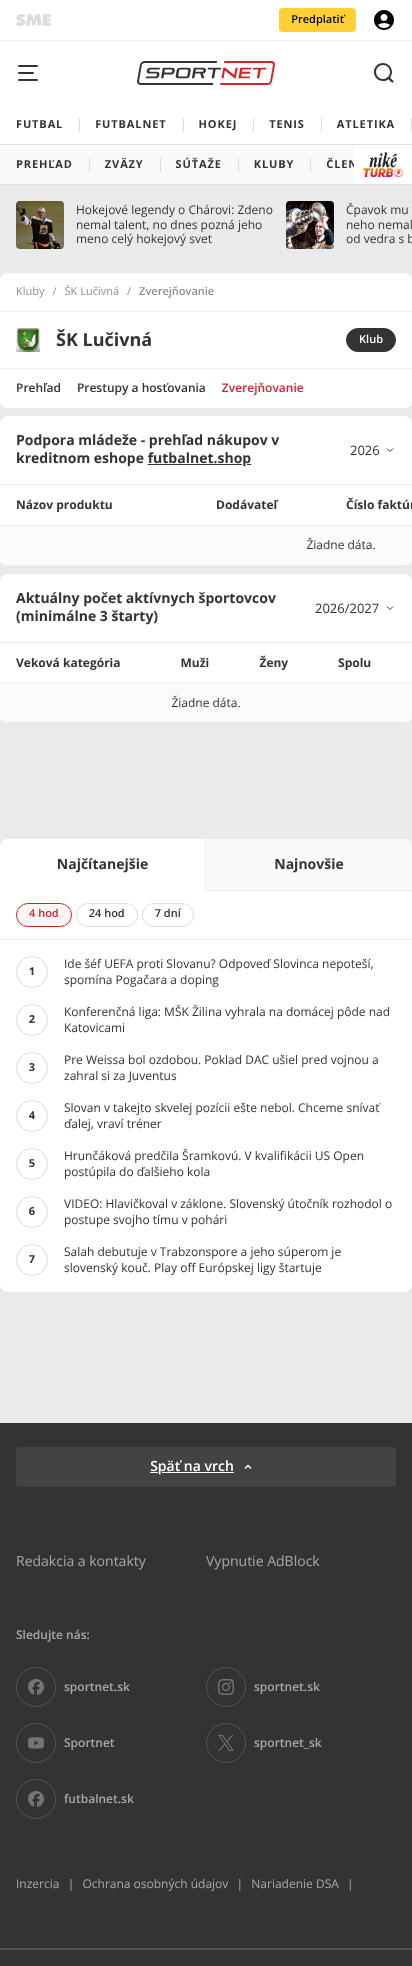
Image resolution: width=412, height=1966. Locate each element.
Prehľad (38, 387)
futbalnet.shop (200, 458)
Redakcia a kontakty (81, 1560)
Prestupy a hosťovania (141, 387)
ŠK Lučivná (92, 292)
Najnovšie (308, 864)
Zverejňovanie (263, 387)
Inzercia (37, 1883)
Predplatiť (317, 19)
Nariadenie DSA (295, 1883)
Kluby (30, 292)
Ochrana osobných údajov (155, 1883)
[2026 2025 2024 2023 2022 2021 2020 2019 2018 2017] (373, 450)
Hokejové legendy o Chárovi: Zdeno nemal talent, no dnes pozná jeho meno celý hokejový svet (174, 224)
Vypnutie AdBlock (263, 1560)
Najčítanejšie (102, 864)
